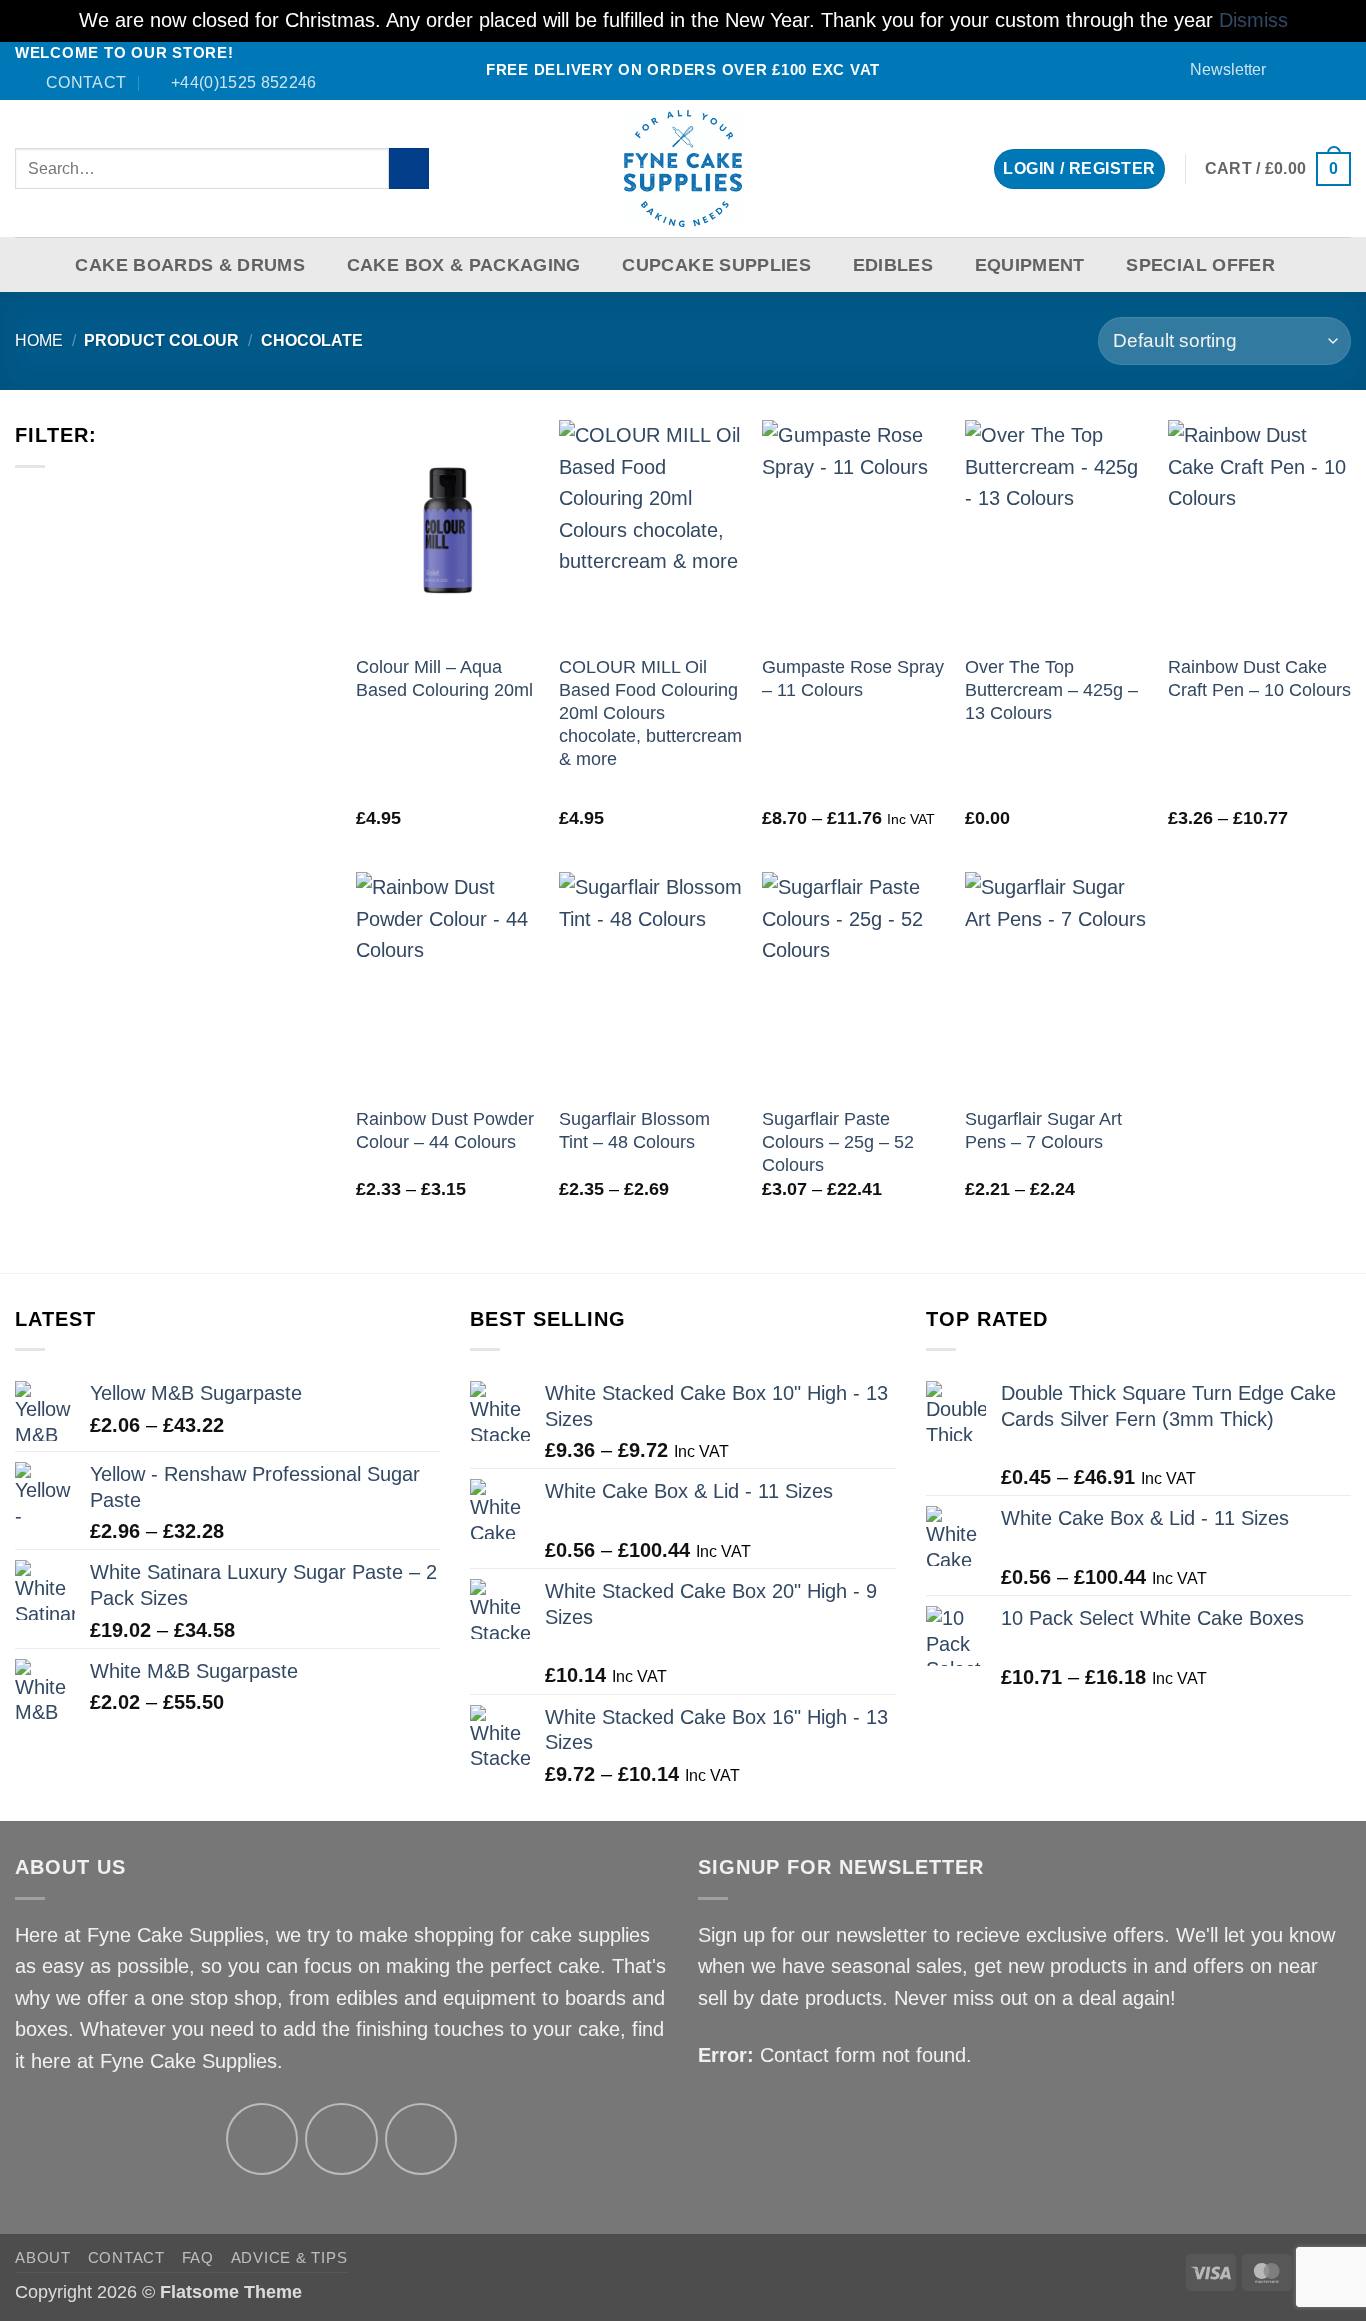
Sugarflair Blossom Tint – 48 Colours (634, 1130)
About (43, 2257)
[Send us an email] (1315, 70)
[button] (1218, 69)
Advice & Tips (289, 2257)
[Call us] (1339, 70)
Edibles (893, 265)
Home (39, 340)
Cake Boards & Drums (190, 265)
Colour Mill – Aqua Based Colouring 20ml (444, 678)
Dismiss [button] (1253, 20)
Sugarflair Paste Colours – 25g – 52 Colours (838, 1142)
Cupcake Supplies (716, 265)
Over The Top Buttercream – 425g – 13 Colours (1051, 690)
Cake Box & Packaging (464, 265)
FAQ (198, 2257)
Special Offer (1200, 265)
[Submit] (409, 168)
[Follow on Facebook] (1292, 70)
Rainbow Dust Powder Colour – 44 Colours (445, 1130)
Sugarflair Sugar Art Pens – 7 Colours (1043, 1130)
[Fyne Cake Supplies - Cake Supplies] (683, 168)
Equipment (1030, 265)
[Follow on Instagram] (341, 2139)
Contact (126, 2257)
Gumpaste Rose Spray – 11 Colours (853, 678)
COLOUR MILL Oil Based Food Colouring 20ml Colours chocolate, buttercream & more (650, 713)
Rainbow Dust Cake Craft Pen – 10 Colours (1259, 678)
